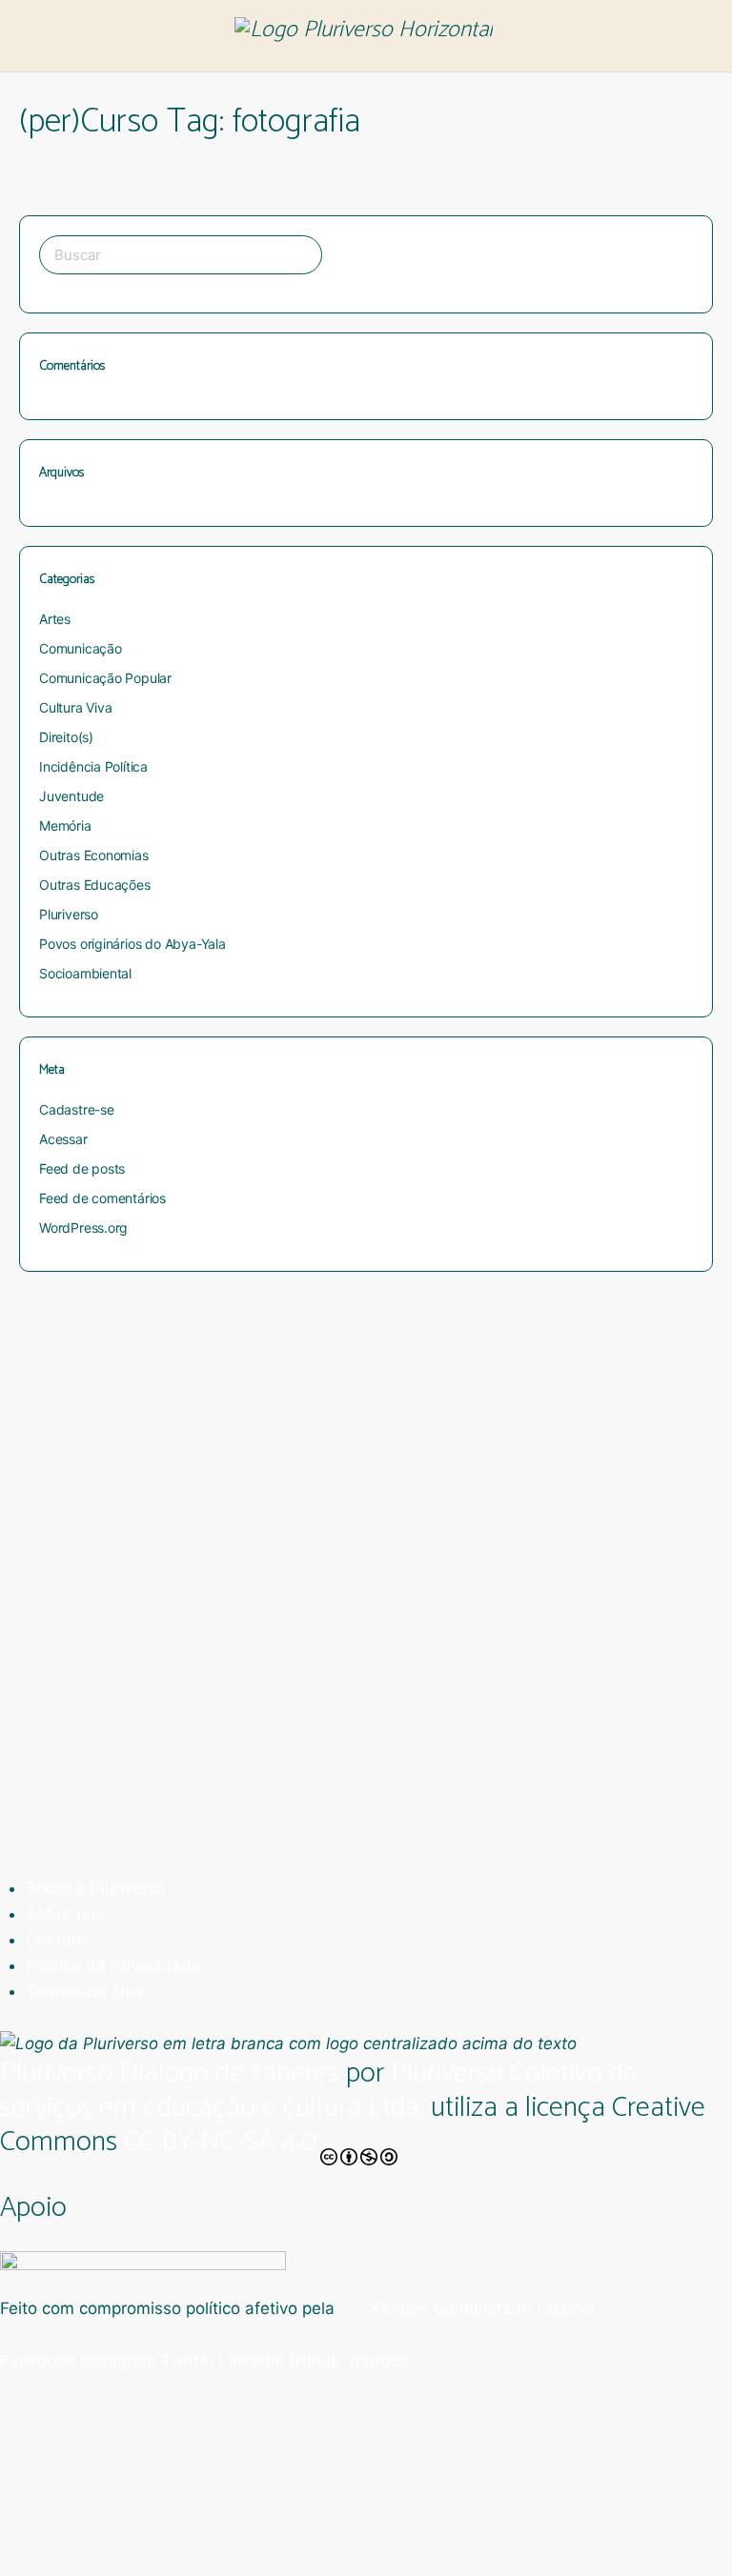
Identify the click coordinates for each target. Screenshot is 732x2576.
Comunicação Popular (105, 678)
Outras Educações (95, 885)
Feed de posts (82, 1168)
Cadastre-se (77, 1109)
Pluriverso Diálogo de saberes (170, 2073)
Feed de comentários (102, 1198)
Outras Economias (94, 855)
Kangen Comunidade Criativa (480, 2308)
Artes (55, 619)
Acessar (63, 1139)
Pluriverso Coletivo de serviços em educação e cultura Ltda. (319, 2091)
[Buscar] (697, 36)
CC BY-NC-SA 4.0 (221, 2145)
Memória (65, 825)
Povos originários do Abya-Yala (132, 944)
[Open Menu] (30, 35)
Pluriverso (69, 914)
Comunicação (81, 648)
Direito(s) (66, 737)
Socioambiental (85, 973)
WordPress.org (83, 1228)
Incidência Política (93, 766)
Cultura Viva (75, 707)
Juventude (71, 796)
